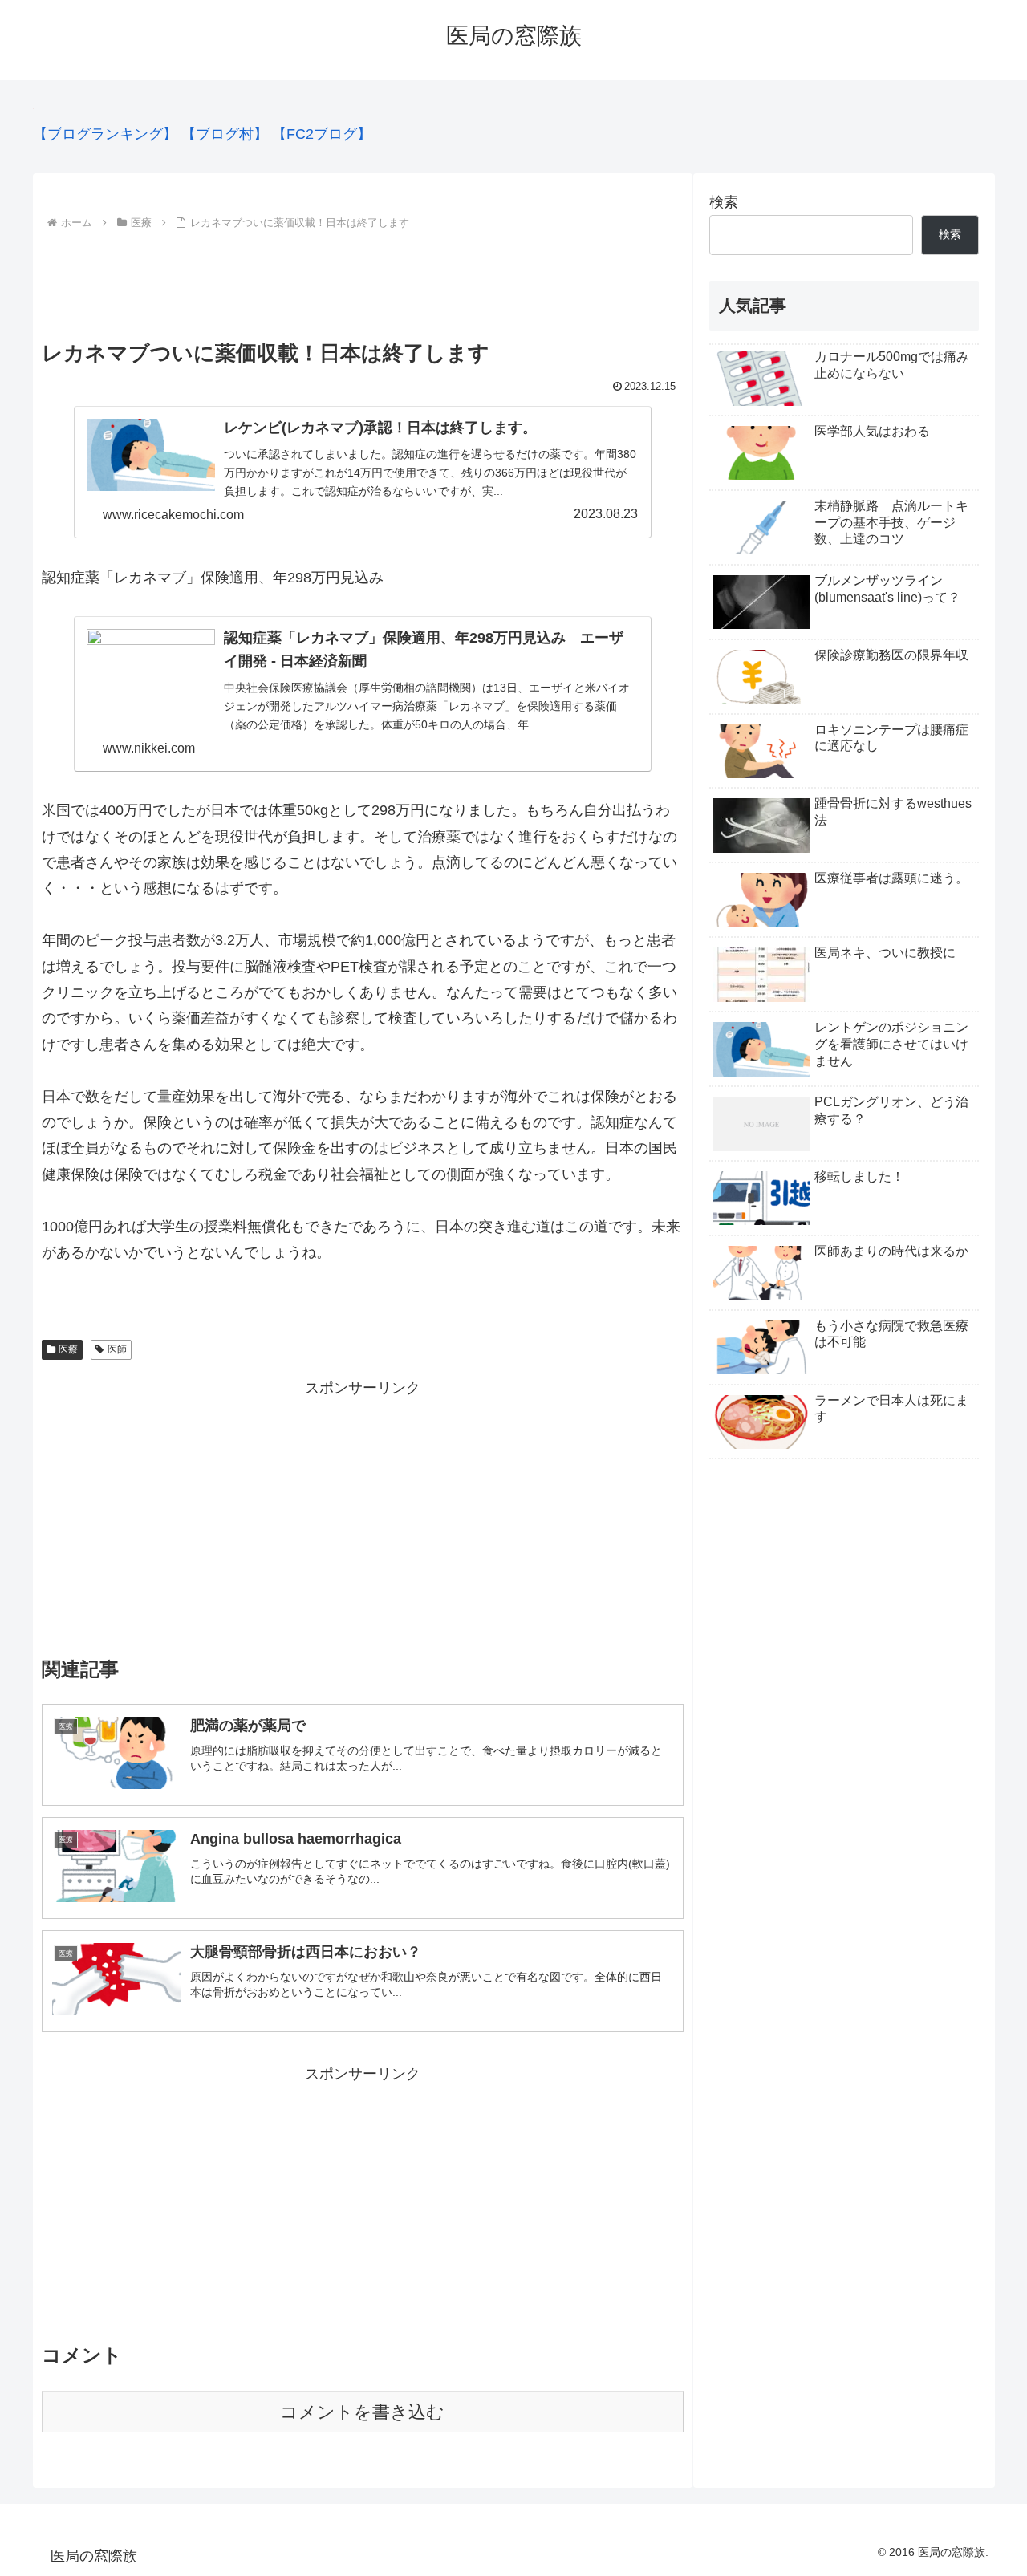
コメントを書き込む (362, 2412)
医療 (68, 1349)
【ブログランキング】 (105, 134)
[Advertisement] (363, 278)
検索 (724, 202)
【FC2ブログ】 (322, 134)
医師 (117, 1349)
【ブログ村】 (225, 134)
